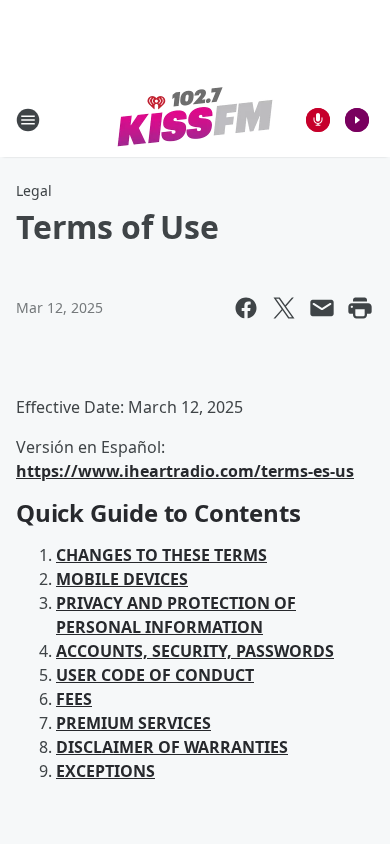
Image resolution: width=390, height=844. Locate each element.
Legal (34, 190)
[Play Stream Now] (357, 120)
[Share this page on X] (284, 308)
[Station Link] (195, 119)
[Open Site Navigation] (28, 120)
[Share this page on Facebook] (246, 308)
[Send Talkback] (318, 120)
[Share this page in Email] (322, 308)
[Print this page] (360, 308)
